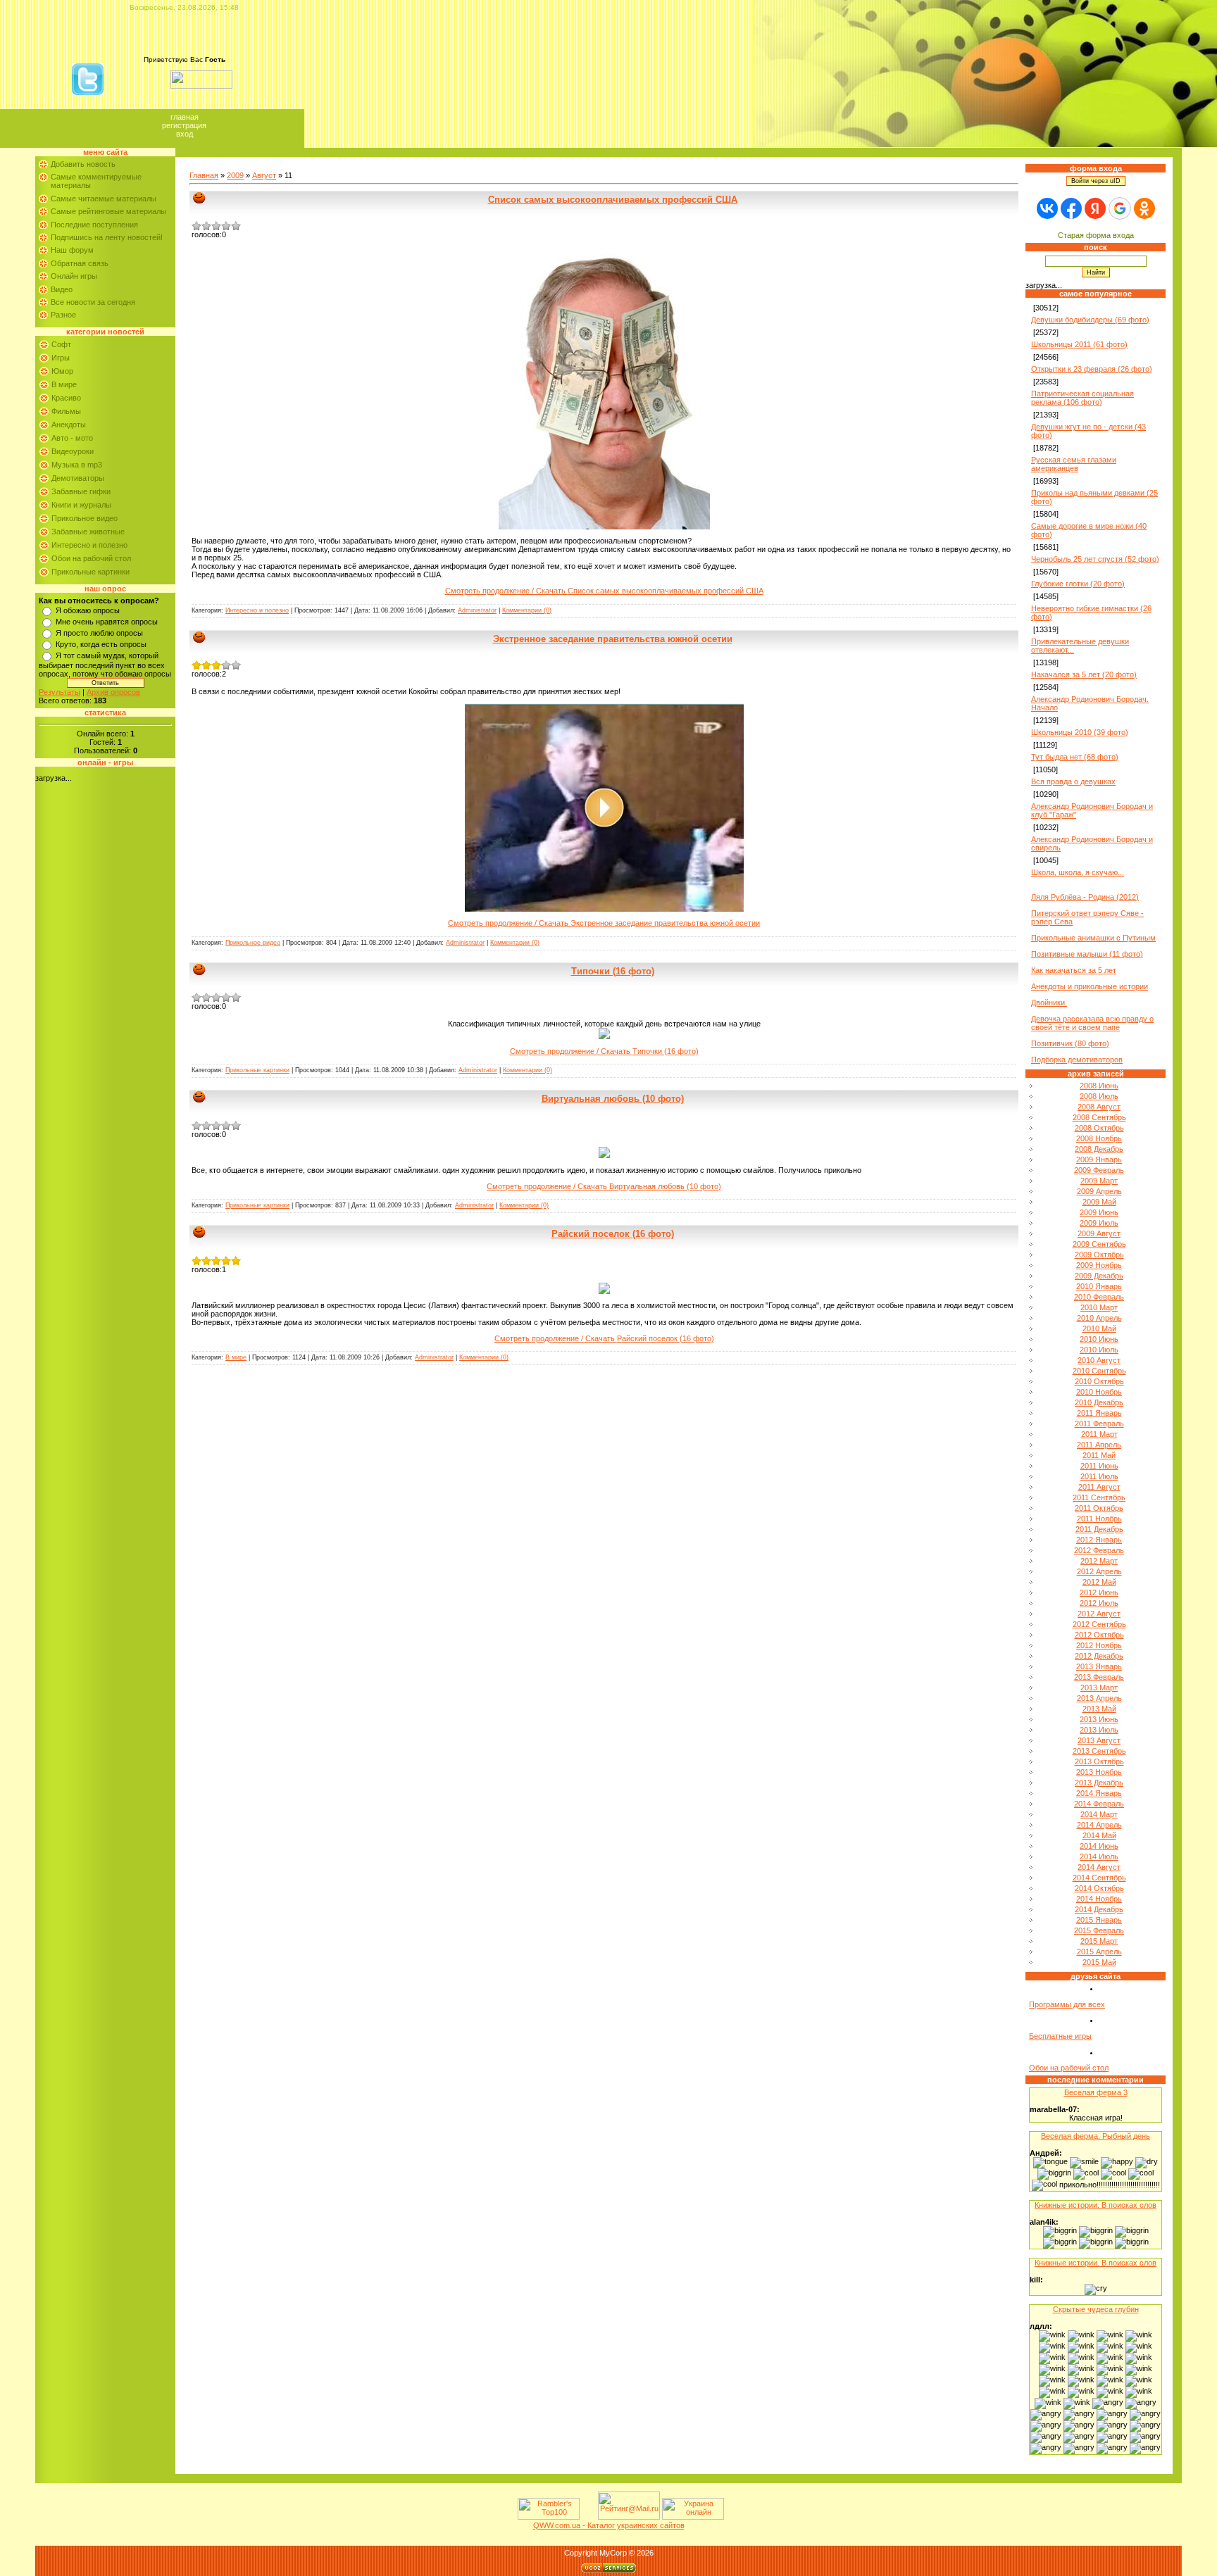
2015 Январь (1099, 1920)
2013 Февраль (1099, 1677)
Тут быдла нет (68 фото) (1075, 757)
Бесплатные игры (1060, 2036)
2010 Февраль (1099, 1297)
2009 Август (1099, 1233)
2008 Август (1099, 1107)
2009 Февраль (1099, 1170)
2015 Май (1099, 1962)
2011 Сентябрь (1099, 1497)
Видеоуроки (73, 451)
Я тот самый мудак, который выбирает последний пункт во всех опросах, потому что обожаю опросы (105, 665)
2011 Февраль (1099, 1424)
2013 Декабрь (1099, 1783)
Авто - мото (72, 438)
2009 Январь (1099, 1160)
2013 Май (1099, 1709)
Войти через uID (1096, 181)
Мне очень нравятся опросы (107, 622)
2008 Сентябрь (1099, 1117)
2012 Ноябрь (1099, 1645)
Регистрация (184, 125)
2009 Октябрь (1099, 1255)
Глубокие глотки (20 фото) (1078, 584)
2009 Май (1099, 1202)
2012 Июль (1099, 1603)
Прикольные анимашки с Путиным (1093, 938)
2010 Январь (1099, 1286)
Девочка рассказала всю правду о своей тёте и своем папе (1092, 1023)
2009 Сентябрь (1099, 1244)
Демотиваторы (78, 478)
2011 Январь (1099, 1413)
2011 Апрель (1099, 1445)
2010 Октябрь (1099, 1381)
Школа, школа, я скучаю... (1078, 872)
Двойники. (1049, 1003)
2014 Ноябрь (1099, 1899)
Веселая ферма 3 (1096, 2092)
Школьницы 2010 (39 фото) (1080, 732)
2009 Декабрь (1099, 1276)
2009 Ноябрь (1099, 1265)
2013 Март (1099, 1688)
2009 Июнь (1099, 1212)
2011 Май (1099, 1455)
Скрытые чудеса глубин (1096, 2309)
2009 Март (1099, 1181)
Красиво (66, 398)
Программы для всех (1067, 2004)
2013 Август (1099, 1740)
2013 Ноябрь (1099, 1772)
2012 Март (1099, 1561)
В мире (64, 384)
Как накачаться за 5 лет (1074, 970)
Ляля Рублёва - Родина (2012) (1085, 897)
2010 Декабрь (1099, 1402)
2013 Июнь (1099, 1719)
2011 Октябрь (1099, 1508)
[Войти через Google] (1120, 208)
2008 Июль (1099, 1096)
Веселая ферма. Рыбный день (1096, 2136)
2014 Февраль (1099, 1804)
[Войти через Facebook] (1071, 208)
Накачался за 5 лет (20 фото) (1084, 674)
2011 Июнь (1099, 1466)
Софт (61, 344)
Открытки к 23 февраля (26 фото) (1092, 369)
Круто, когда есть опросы (101, 644)
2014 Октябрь (1099, 1888)
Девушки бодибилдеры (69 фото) (1090, 320)
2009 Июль (1099, 1223)
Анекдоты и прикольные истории (1090, 986)
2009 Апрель (1099, 1191)
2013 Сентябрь (1099, 1751)
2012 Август (1099, 1614)
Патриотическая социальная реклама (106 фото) (1082, 398)
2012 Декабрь (1099, 1656)
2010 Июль (1099, 1350)
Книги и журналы (81, 505)
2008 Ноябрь (1099, 1138)
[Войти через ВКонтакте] (1047, 208)
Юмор (62, 371)
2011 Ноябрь (1099, 1519)
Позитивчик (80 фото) (1070, 1043)
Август (264, 175)
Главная (185, 117)
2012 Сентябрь (1099, 1624)
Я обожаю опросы (88, 610)
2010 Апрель (1099, 1318)
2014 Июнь (1099, 1846)
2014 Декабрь (1099, 1909)
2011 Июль (1099, 1476)
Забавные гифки (81, 491)
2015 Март (1099, 1941)
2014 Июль (1099, 1856)
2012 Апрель (1099, 1571)
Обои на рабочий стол (91, 558)
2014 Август (1099, 1867)
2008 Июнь (1099, 1086)
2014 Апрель (1099, 1825)
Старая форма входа (1096, 235)
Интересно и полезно (89, 545)
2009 (235, 175)
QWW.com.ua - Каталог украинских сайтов (609, 2525)
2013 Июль (1099, 1730)
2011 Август (1099, 1487)
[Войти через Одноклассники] (1144, 208)
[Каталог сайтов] (587, 2517)
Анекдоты (69, 425)
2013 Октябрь (1099, 1761)
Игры (61, 358)
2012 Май (1099, 1582)
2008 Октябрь (1099, 1128)
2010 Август (1099, 1360)
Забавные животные (88, 532)
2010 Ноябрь (1099, 1392)
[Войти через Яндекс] (1095, 208)
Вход (185, 134)
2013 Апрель (1099, 1698)
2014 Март (1099, 1814)
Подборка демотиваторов (1077, 1060)
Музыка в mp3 (77, 465)
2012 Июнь (1099, 1592)
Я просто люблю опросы (99, 633)
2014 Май (1099, 1835)
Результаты (60, 692)
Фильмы (66, 411)
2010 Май (1099, 1328)
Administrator (477, 610)
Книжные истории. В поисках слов (1096, 2205)
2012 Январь (1099, 1540)
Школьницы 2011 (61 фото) (1079, 344)
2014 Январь (1099, 1793)
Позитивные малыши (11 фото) (1087, 954)
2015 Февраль (1099, 1930)
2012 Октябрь (1099, 1635)
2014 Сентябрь (1099, 1878)
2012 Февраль (1099, 1550)
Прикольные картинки (91, 572)
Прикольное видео (85, 518)
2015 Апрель (1099, 1952)
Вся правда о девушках (1073, 781)
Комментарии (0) (527, 610)
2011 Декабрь (1099, 1529)
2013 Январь (1099, 1666)
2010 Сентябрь (1099, 1371)
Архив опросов (113, 692)
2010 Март (1099, 1307)
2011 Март (1099, 1434)
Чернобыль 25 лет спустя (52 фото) (1095, 559)
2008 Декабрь (1099, 1149)
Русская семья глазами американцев (1074, 464)
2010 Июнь (1099, 1339)
